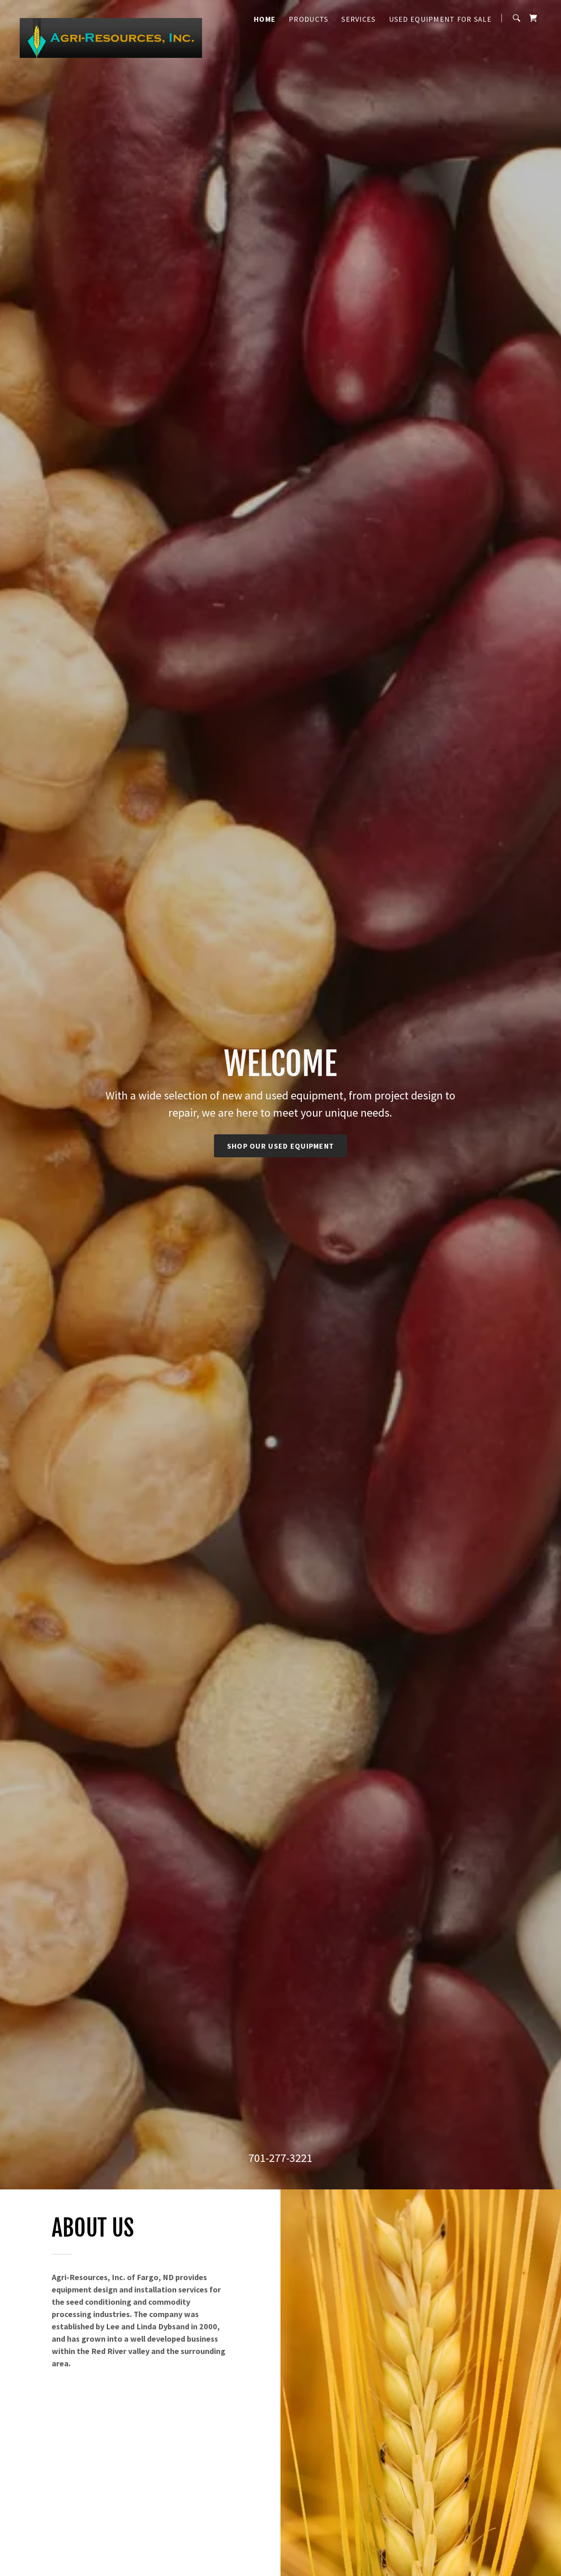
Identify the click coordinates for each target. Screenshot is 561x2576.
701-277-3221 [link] (280, 2158)
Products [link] (308, 19)
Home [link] (265, 19)
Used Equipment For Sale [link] (440, 19)
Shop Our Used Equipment (280, 1146)
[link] (111, 16)
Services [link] (358, 19)
